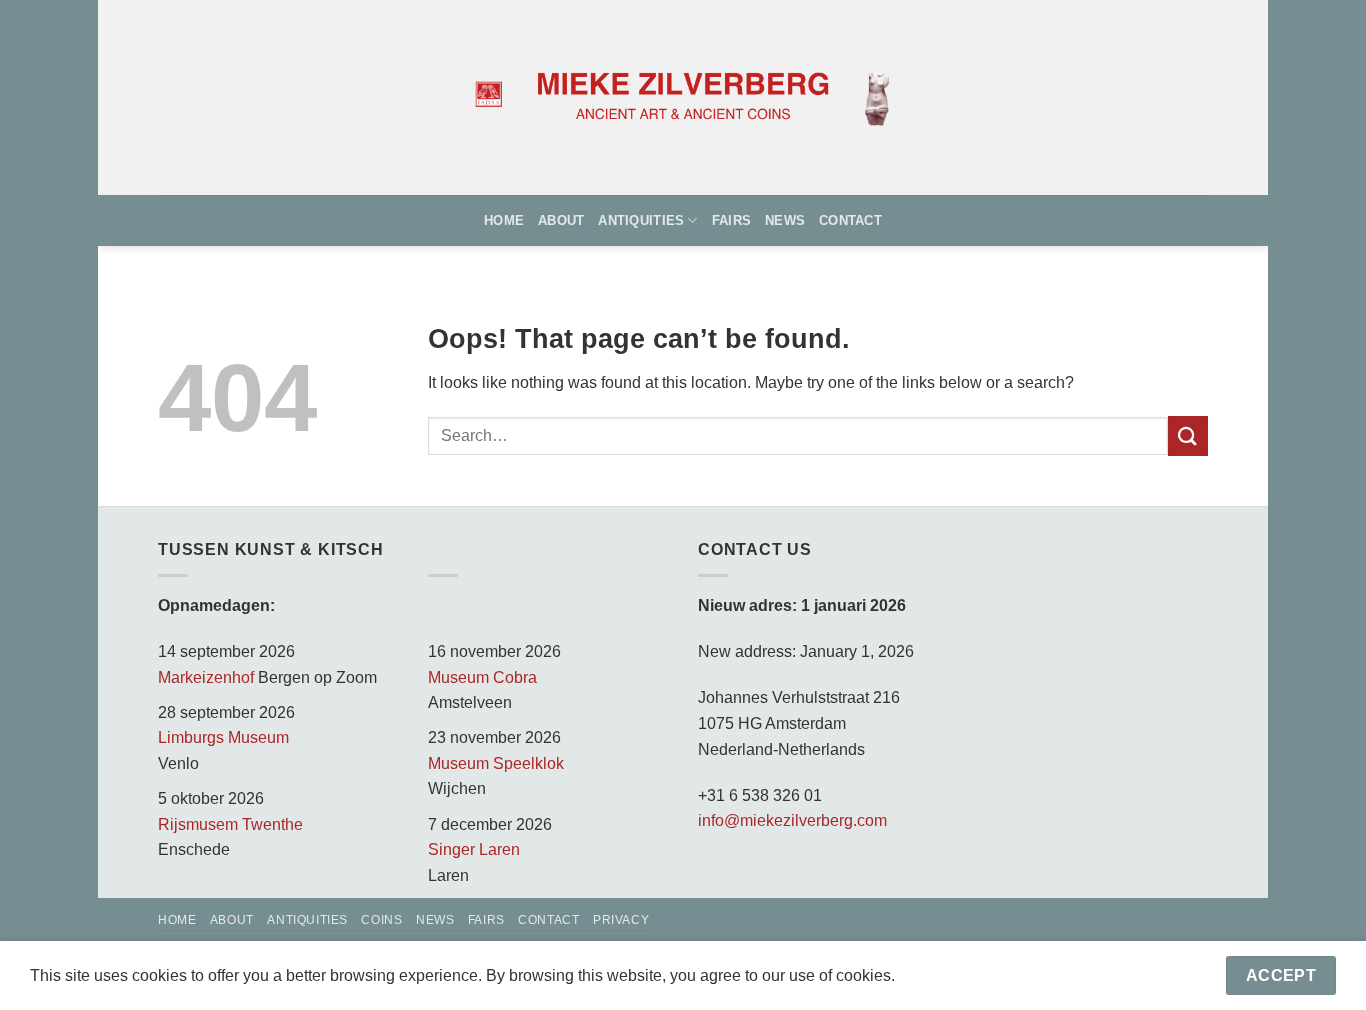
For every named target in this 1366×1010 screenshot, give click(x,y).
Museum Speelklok (496, 763)
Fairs (731, 220)
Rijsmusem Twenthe (230, 824)
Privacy (621, 920)
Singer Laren (474, 849)
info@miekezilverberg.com (792, 820)
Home (504, 220)
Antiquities (641, 220)
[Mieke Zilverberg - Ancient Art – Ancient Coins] (683, 98)
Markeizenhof (206, 677)
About (561, 220)
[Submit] (1188, 435)
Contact (850, 220)
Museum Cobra (482, 677)
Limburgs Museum (223, 737)
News (785, 220)
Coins (381, 920)
